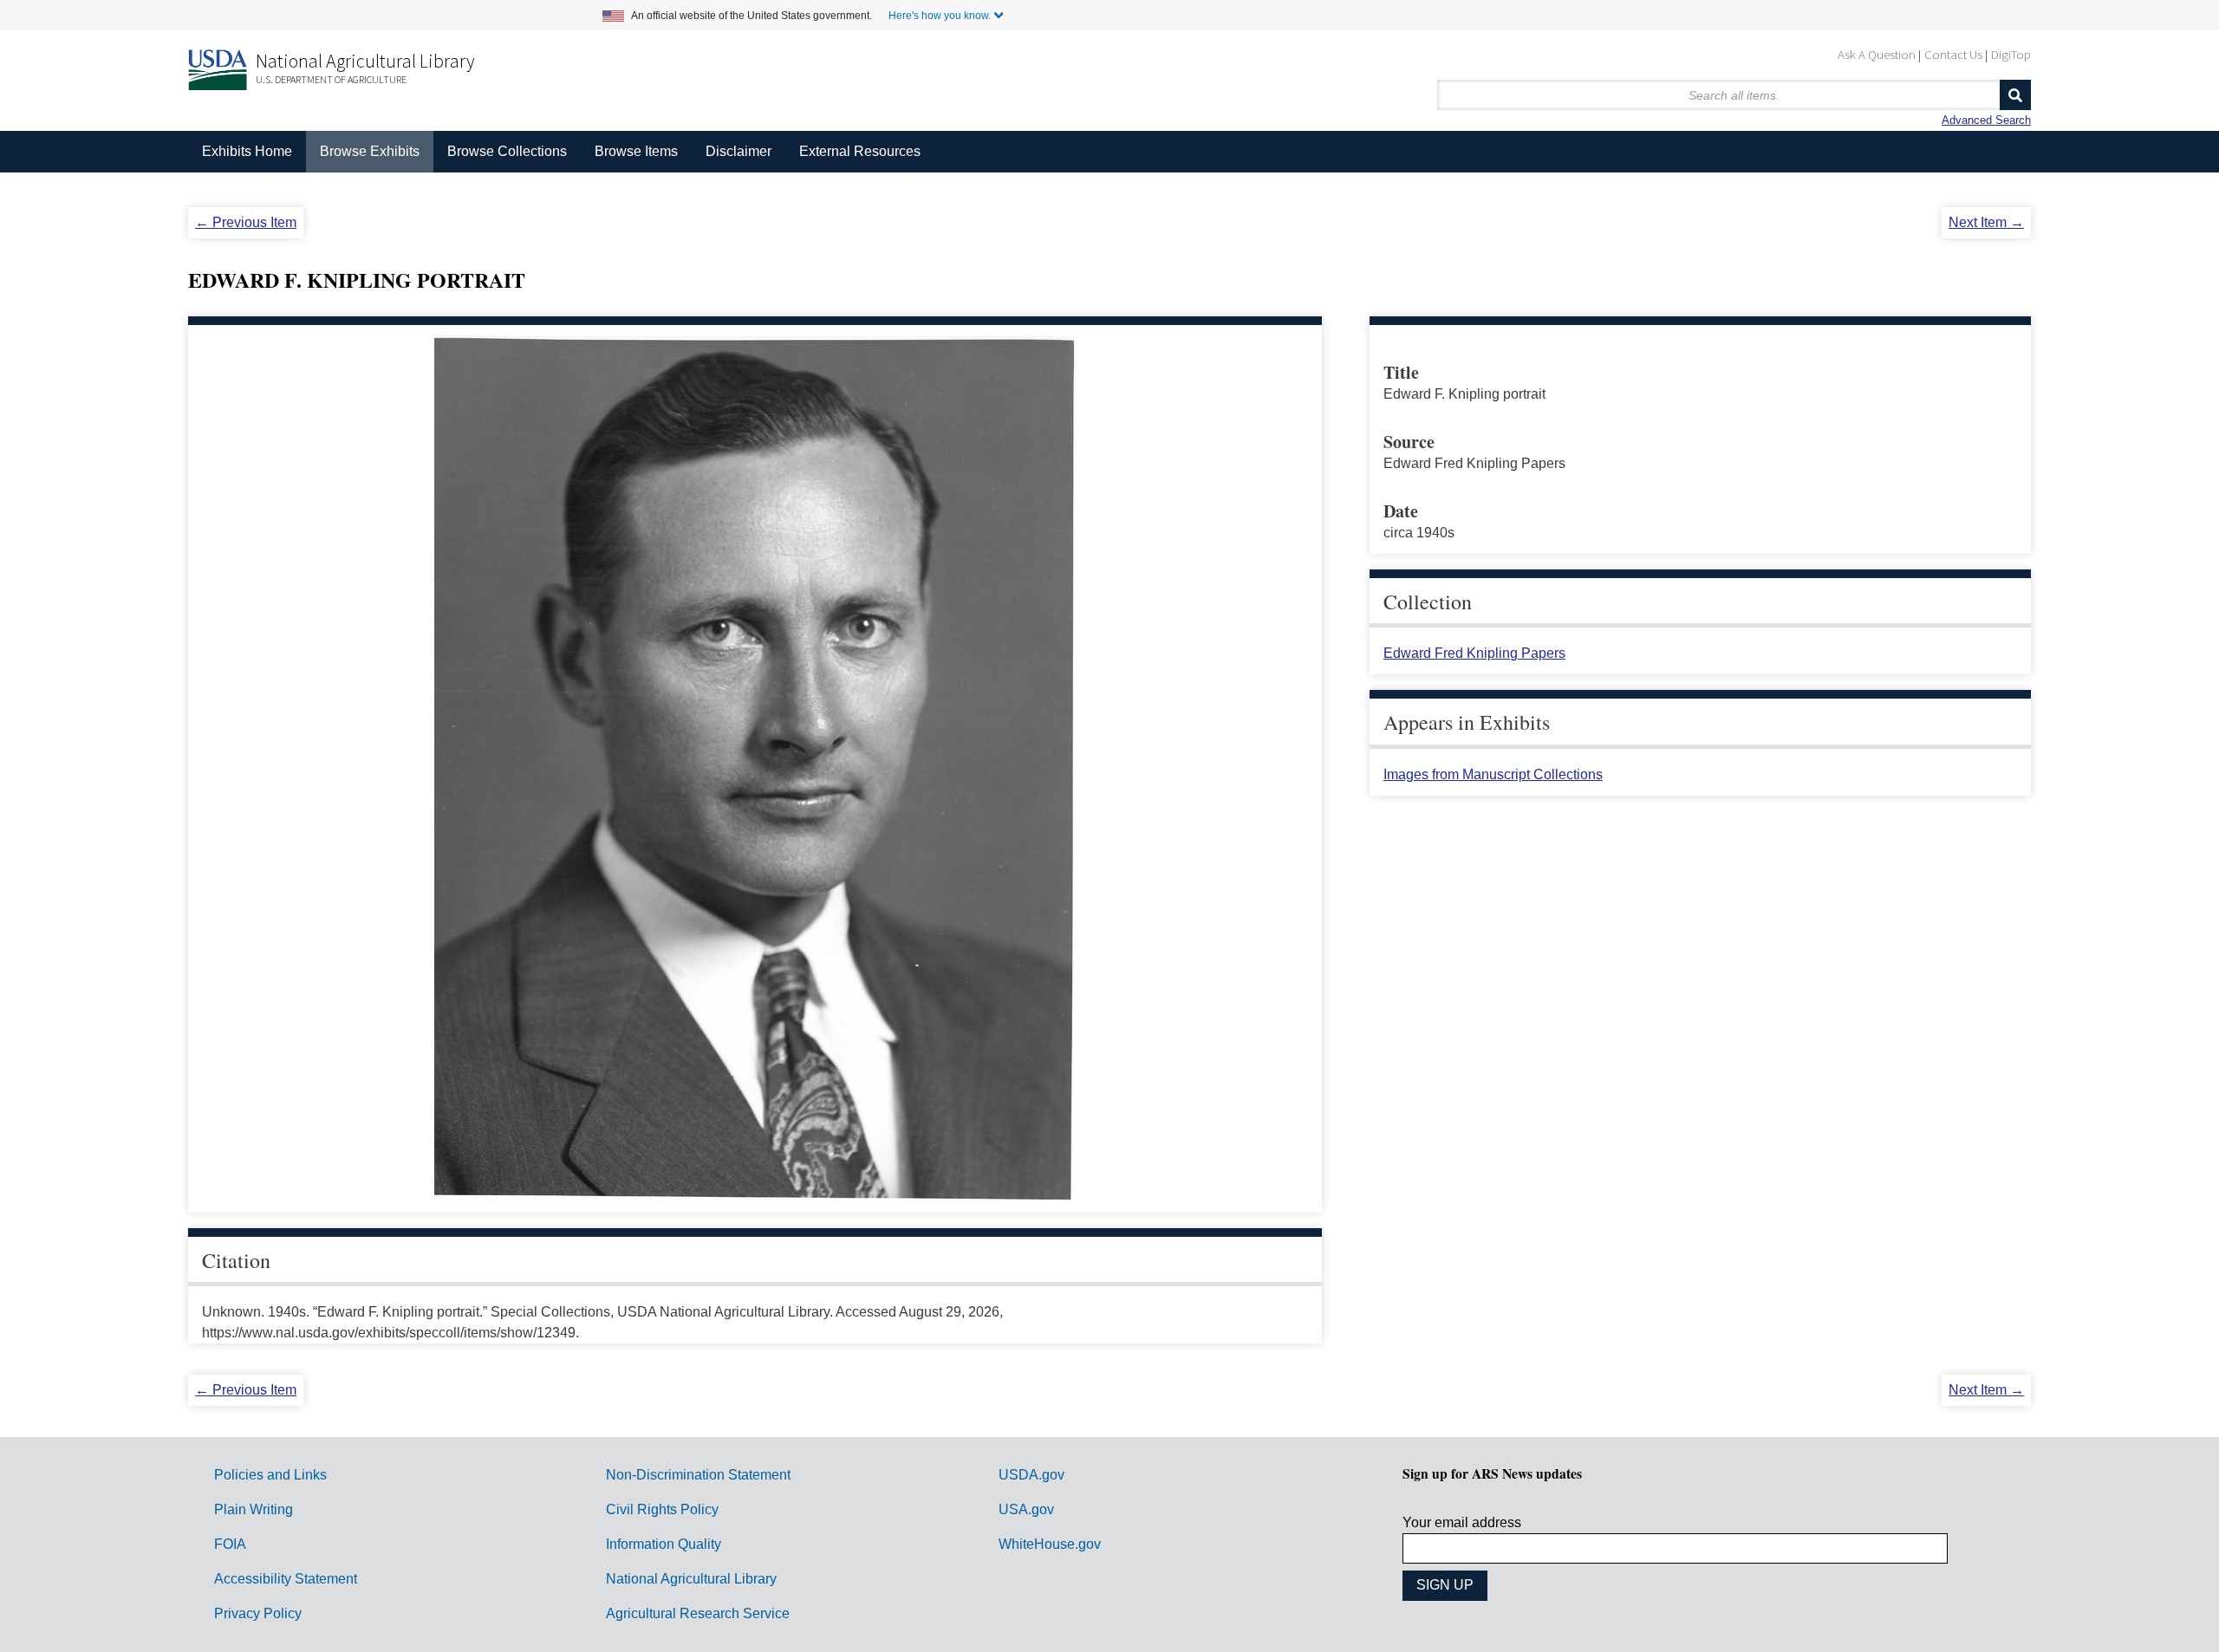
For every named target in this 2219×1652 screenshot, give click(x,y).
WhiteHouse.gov (1050, 1544)
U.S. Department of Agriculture (331, 79)
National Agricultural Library (365, 61)
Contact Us (1953, 54)
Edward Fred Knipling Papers (1474, 653)
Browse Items (636, 151)
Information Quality (664, 1544)
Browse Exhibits (370, 151)
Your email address (1462, 1522)
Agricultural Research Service (698, 1613)
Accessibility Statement (286, 1579)
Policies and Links (270, 1475)
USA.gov (1026, 1509)
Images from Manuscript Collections (1493, 774)
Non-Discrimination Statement (698, 1475)
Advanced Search (1986, 120)
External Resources (860, 151)
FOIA (230, 1544)
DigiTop (2011, 54)
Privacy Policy (258, 1613)
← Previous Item (246, 222)
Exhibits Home (247, 151)
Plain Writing (254, 1509)
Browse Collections (507, 151)
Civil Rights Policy (662, 1509)
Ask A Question (1877, 54)
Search (2015, 95)
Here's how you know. (940, 16)
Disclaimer (739, 151)
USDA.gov (1031, 1475)
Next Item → (1986, 222)
